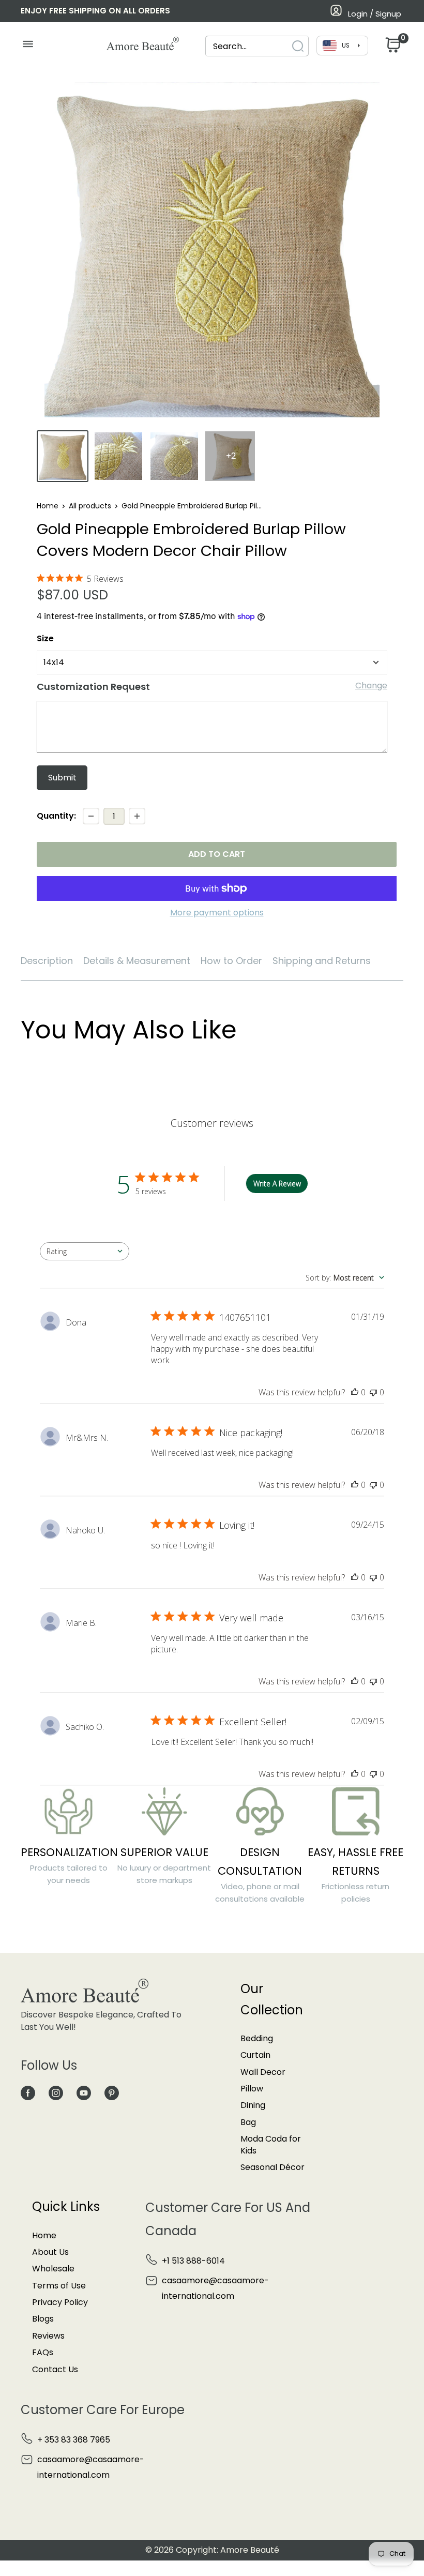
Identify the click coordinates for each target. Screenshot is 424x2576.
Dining (253, 2105)
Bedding (257, 2038)
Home (48, 506)
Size (45, 638)
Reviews (48, 2336)
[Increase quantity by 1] (137, 816)
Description (47, 961)
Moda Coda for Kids (271, 2144)
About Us (50, 2252)
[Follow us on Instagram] (56, 2092)
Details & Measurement (137, 961)
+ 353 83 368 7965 (74, 2440)
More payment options (217, 913)
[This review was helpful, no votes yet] (355, 1392)
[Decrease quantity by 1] (91, 816)
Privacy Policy (60, 2302)
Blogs (43, 2319)
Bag (248, 2122)
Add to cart (217, 854)
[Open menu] (28, 47)
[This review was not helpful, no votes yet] (373, 1392)
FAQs (43, 2352)
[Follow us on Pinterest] (112, 2092)
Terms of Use (59, 2286)
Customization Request (93, 687)
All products (90, 506)
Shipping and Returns (322, 961)
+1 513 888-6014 (193, 2261)
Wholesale (53, 2269)
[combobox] (248, 46)
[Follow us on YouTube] (84, 2092)
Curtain (255, 2055)
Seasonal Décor (272, 2167)
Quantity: (56, 816)
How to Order (231, 961)
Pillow (252, 2089)
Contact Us (55, 2369)
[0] (392, 48)
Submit (62, 778)
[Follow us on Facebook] (28, 2092)
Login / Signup (375, 14)
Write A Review (277, 1184)
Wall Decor (263, 2072)
